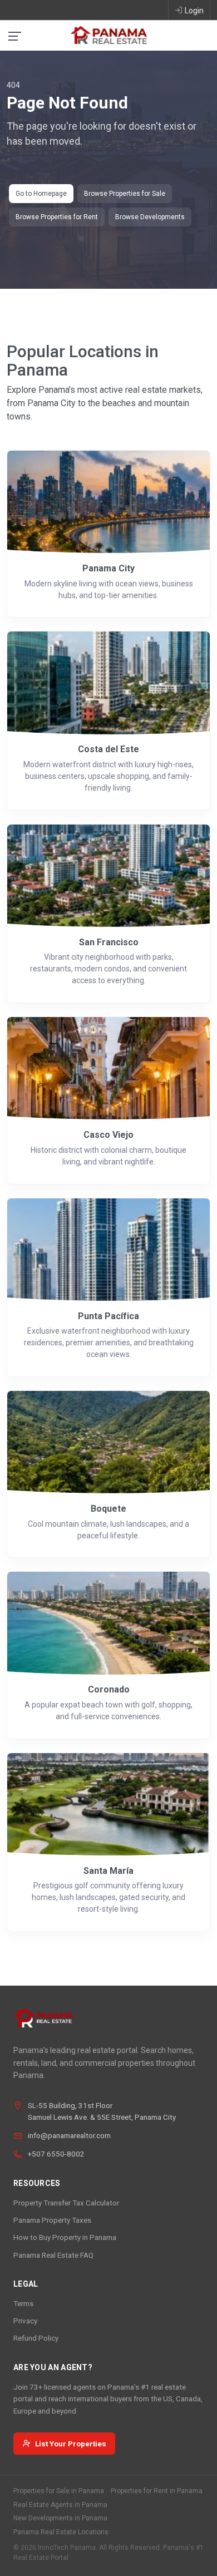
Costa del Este (108, 749)
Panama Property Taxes (52, 2220)
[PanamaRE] (108, 34)
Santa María (108, 1871)
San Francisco (109, 942)
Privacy (25, 2321)
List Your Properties (71, 2444)
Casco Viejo (108, 1135)
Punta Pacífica (108, 1316)
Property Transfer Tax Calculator (66, 2203)
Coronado (109, 1689)
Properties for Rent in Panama (157, 2491)
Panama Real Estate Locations (61, 2532)
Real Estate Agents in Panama (60, 2505)
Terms (23, 2303)
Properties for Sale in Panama (59, 2491)
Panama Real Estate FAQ (53, 2255)
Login (194, 11)
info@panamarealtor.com (69, 2135)
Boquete (108, 1509)
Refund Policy (36, 2338)
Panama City (108, 568)
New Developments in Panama (60, 2518)
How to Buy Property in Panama (65, 2237)
